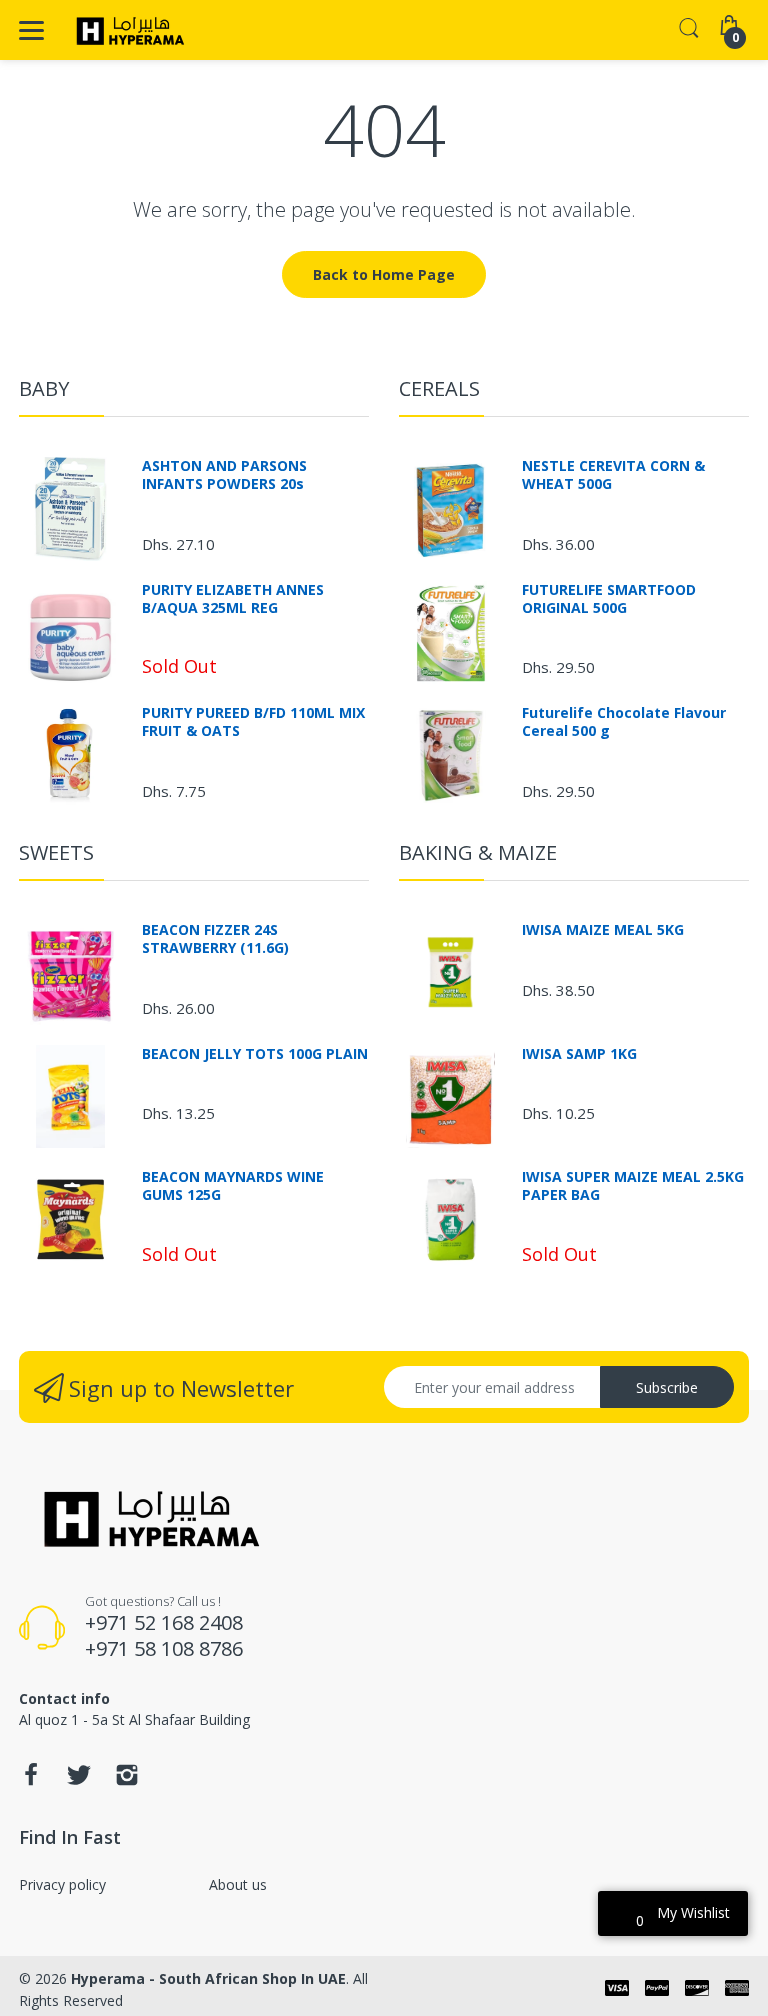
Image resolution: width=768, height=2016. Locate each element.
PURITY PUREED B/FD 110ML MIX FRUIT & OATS (253, 722)
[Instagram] (127, 1780)
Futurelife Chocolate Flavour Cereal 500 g (624, 722)
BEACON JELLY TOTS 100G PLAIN (255, 1054)
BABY (44, 388)
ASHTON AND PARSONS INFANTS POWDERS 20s (224, 475)
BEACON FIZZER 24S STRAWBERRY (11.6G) (215, 939)
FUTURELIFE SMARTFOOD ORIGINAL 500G (609, 599)
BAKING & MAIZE (478, 852)
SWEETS (56, 852)
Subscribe (667, 1387)
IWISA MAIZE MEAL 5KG (603, 930)
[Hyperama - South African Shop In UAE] (126, 30)
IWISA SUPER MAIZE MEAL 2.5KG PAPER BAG (633, 1186)
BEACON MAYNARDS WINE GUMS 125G (233, 1186)
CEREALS (439, 388)
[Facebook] (31, 1780)
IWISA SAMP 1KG (579, 1054)
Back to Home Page (384, 274)
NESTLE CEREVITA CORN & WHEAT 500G (613, 475)
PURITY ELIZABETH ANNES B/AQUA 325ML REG (233, 599)
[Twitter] (79, 1780)
